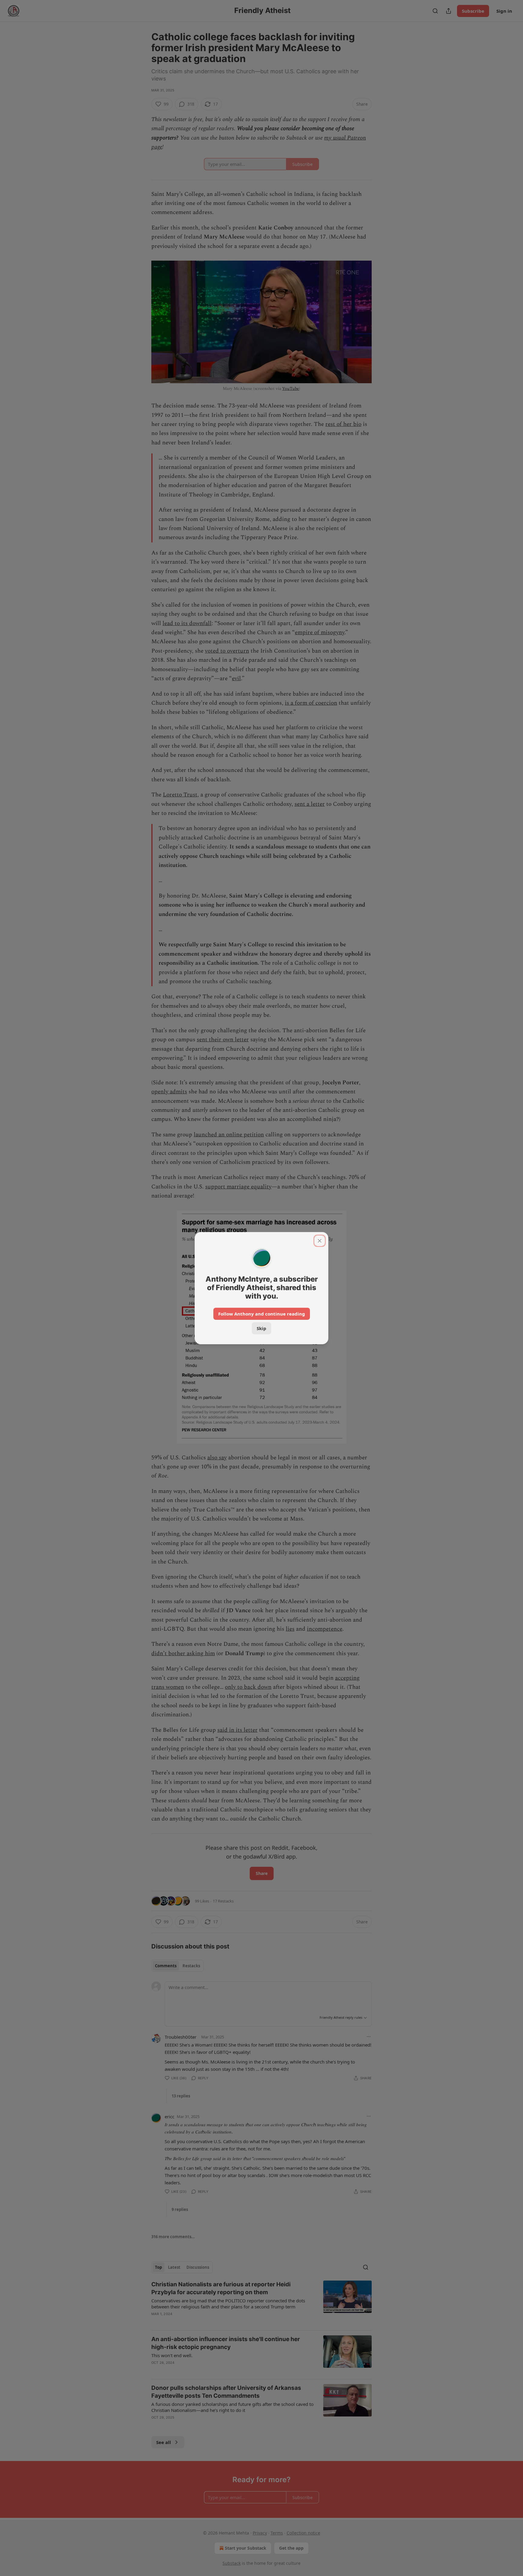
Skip (261, 1328)
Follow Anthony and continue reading (262, 1314)
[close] (320, 1241)
